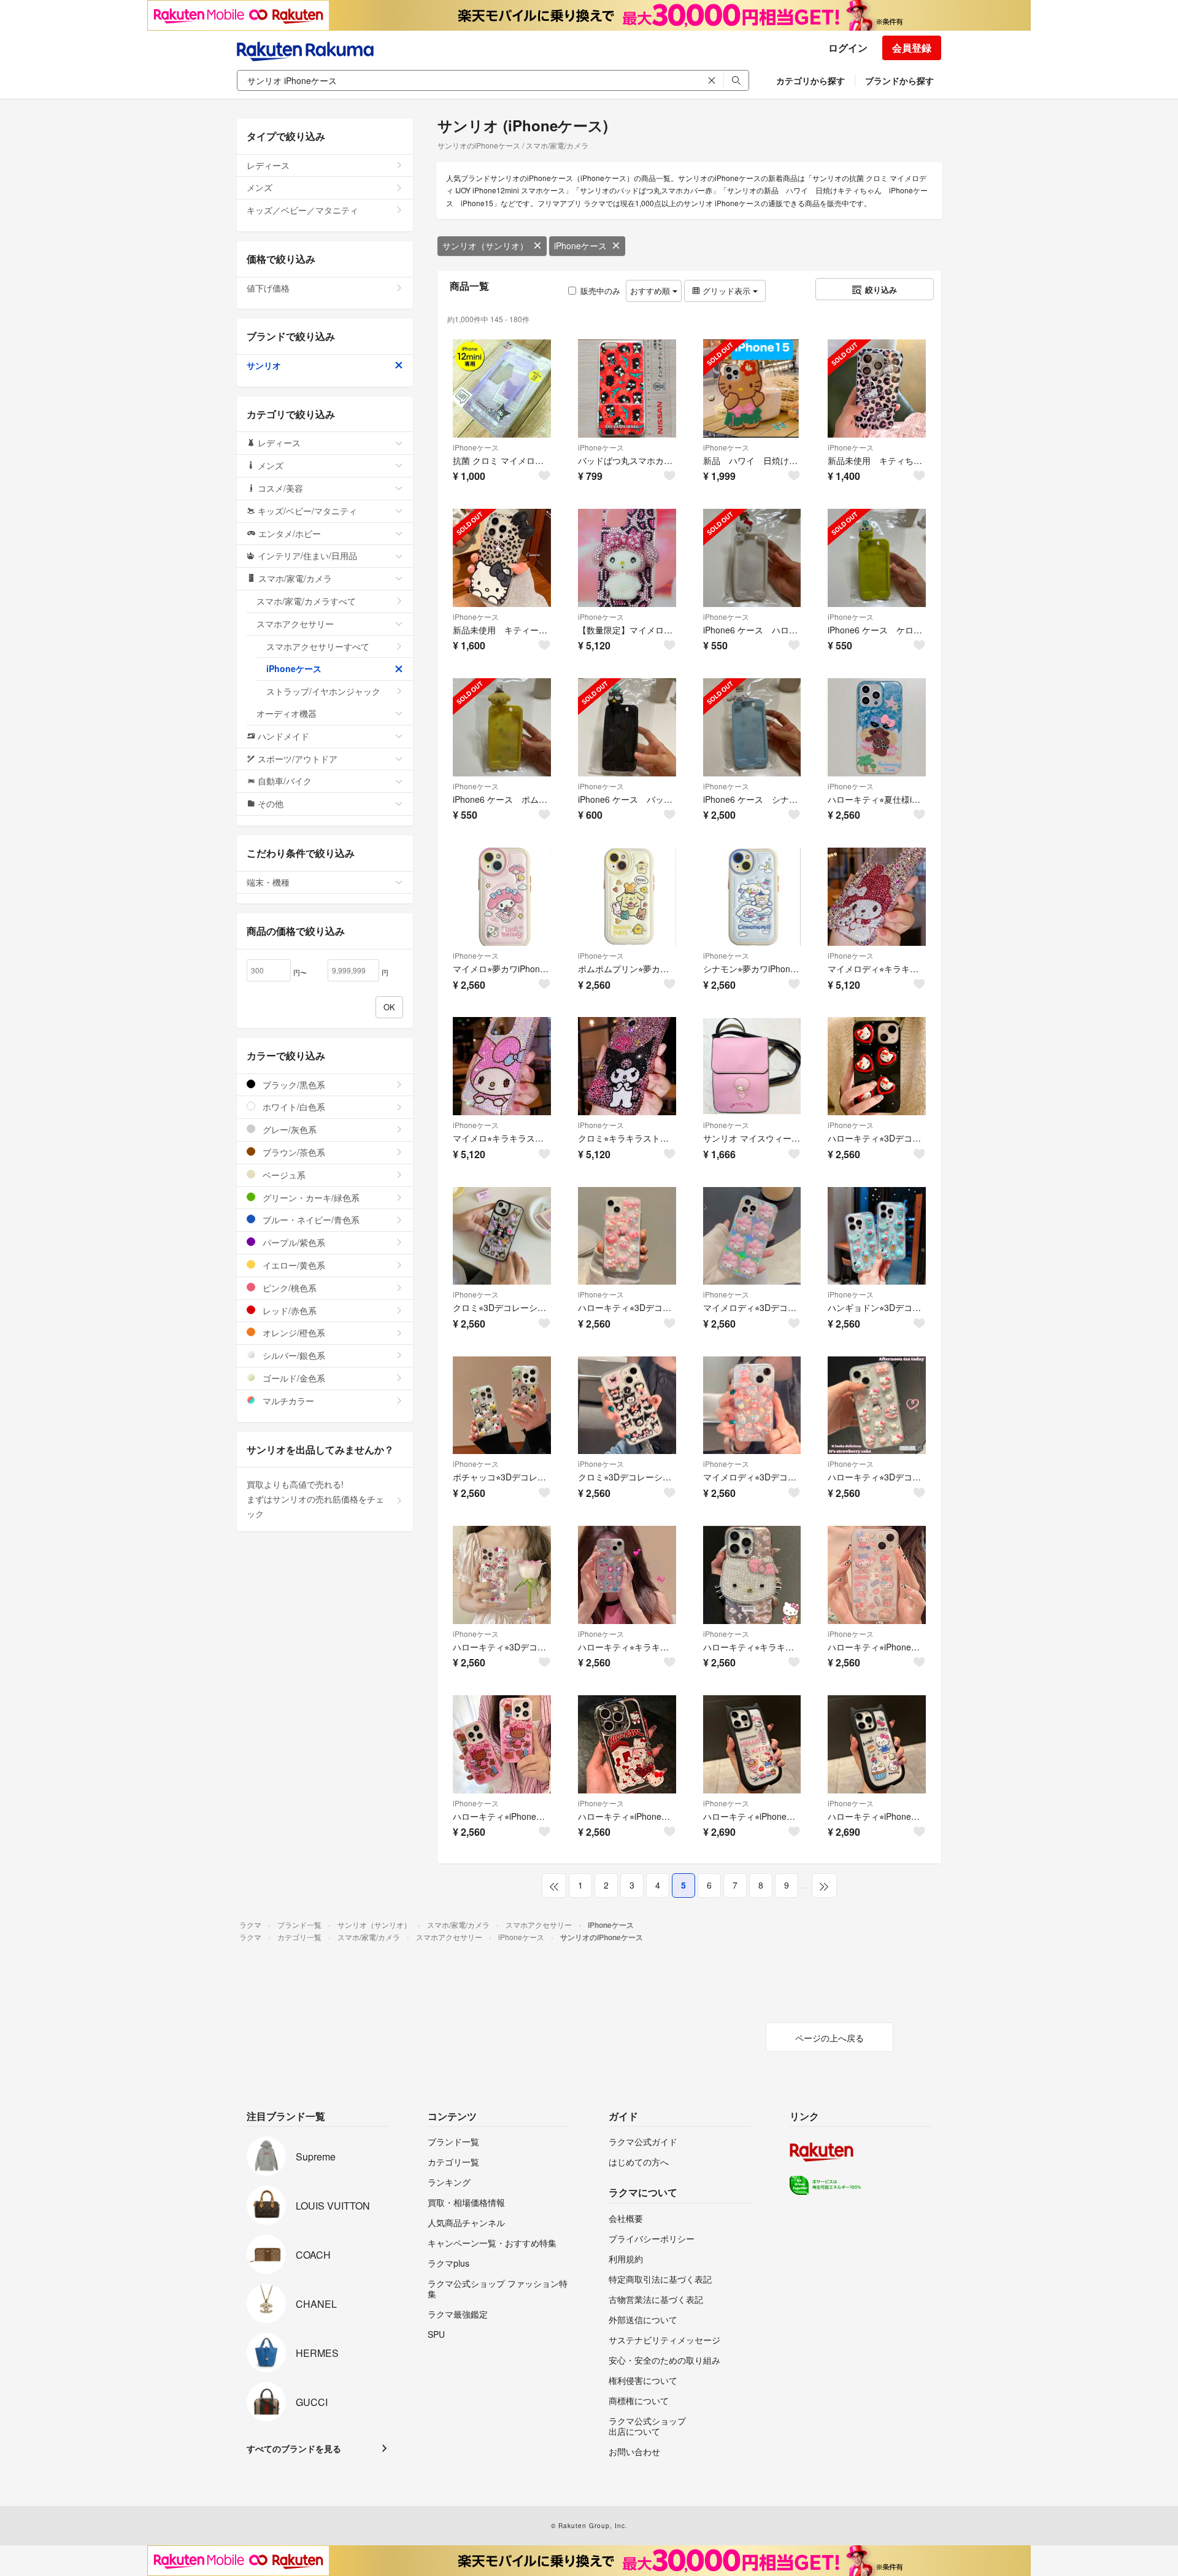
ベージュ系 (283, 1175)
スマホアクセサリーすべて (318, 646)
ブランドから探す (899, 80)
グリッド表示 (726, 291)
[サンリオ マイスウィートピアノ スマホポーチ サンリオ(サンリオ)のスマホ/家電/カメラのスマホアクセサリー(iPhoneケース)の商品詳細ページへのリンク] (752, 1066)
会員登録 (912, 48)
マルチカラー (287, 1401)
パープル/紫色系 (293, 1242)
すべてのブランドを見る (294, 2448)
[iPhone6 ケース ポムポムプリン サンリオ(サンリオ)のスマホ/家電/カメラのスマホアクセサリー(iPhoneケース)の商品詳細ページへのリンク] (502, 727)
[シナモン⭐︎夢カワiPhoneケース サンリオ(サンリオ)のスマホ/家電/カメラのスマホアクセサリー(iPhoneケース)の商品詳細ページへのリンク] (752, 897)
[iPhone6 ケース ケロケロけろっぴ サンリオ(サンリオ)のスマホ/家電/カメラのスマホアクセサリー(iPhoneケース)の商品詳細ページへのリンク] (877, 558)
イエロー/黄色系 (293, 1265)
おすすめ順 (651, 291)
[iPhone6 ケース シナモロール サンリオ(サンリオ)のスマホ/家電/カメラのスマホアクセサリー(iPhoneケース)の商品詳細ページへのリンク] (752, 727)
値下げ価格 (268, 288)
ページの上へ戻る (830, 2038)
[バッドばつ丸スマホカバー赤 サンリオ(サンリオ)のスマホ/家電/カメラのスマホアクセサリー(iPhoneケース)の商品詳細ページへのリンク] (627, 389)
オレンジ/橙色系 (293, 1332)
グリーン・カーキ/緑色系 (310, 1197)
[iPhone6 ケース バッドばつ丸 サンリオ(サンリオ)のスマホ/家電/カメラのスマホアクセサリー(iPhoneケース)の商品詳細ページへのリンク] (627, 727)
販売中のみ (600, 291)
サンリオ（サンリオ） (485, 246)
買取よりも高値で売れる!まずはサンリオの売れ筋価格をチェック (315, 1499)
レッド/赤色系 (288, 1310)
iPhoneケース (580, 246)
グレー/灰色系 (288, 1129)
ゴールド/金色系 (293, 1378)
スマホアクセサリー (295, 624)
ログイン (848, 48)
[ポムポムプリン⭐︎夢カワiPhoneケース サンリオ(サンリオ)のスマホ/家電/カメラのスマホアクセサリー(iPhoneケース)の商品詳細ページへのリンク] (627, 897)
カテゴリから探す (810, 80)
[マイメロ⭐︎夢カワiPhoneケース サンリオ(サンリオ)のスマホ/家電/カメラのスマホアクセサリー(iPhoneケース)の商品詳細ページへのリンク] (502, 897)
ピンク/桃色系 (288, 1288)
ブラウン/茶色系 (293, 1152)
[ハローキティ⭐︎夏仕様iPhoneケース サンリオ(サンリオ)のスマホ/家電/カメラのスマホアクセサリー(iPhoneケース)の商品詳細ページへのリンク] (877, 727)
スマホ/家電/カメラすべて (306, 601)
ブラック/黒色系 (293, 1085)
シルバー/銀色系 (293, 1355)
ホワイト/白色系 (293, 1107)
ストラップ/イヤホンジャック (323, 691)
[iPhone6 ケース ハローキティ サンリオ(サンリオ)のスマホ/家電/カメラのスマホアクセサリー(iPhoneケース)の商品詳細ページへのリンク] (752, 558)
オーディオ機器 (287, 713)
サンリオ (264, 365)
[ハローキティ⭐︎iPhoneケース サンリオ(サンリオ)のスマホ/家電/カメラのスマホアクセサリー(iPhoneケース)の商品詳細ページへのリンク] (877, 1575)
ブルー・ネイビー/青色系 (310, 1220)
